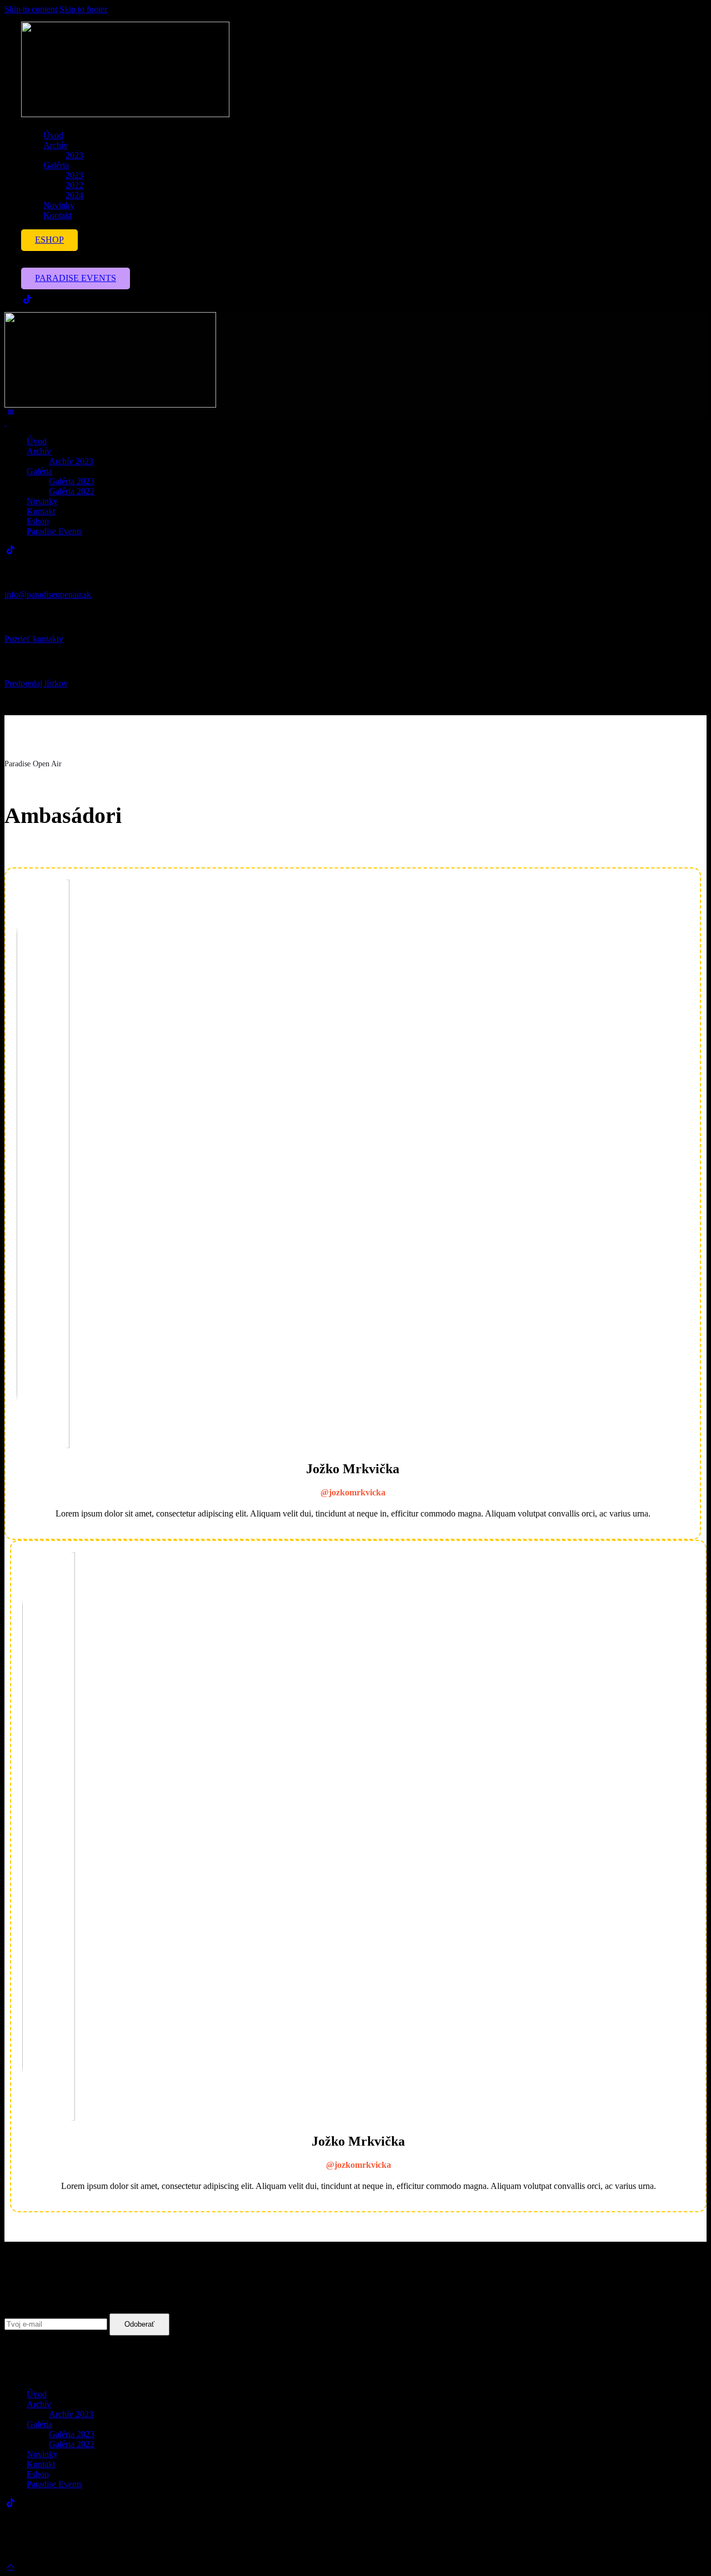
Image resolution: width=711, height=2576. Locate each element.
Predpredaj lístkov (36, 683)
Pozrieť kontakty (34, 639)
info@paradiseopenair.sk (48, 594)
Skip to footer (83, 9)
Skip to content (31, 9)
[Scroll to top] (11, 2566)
